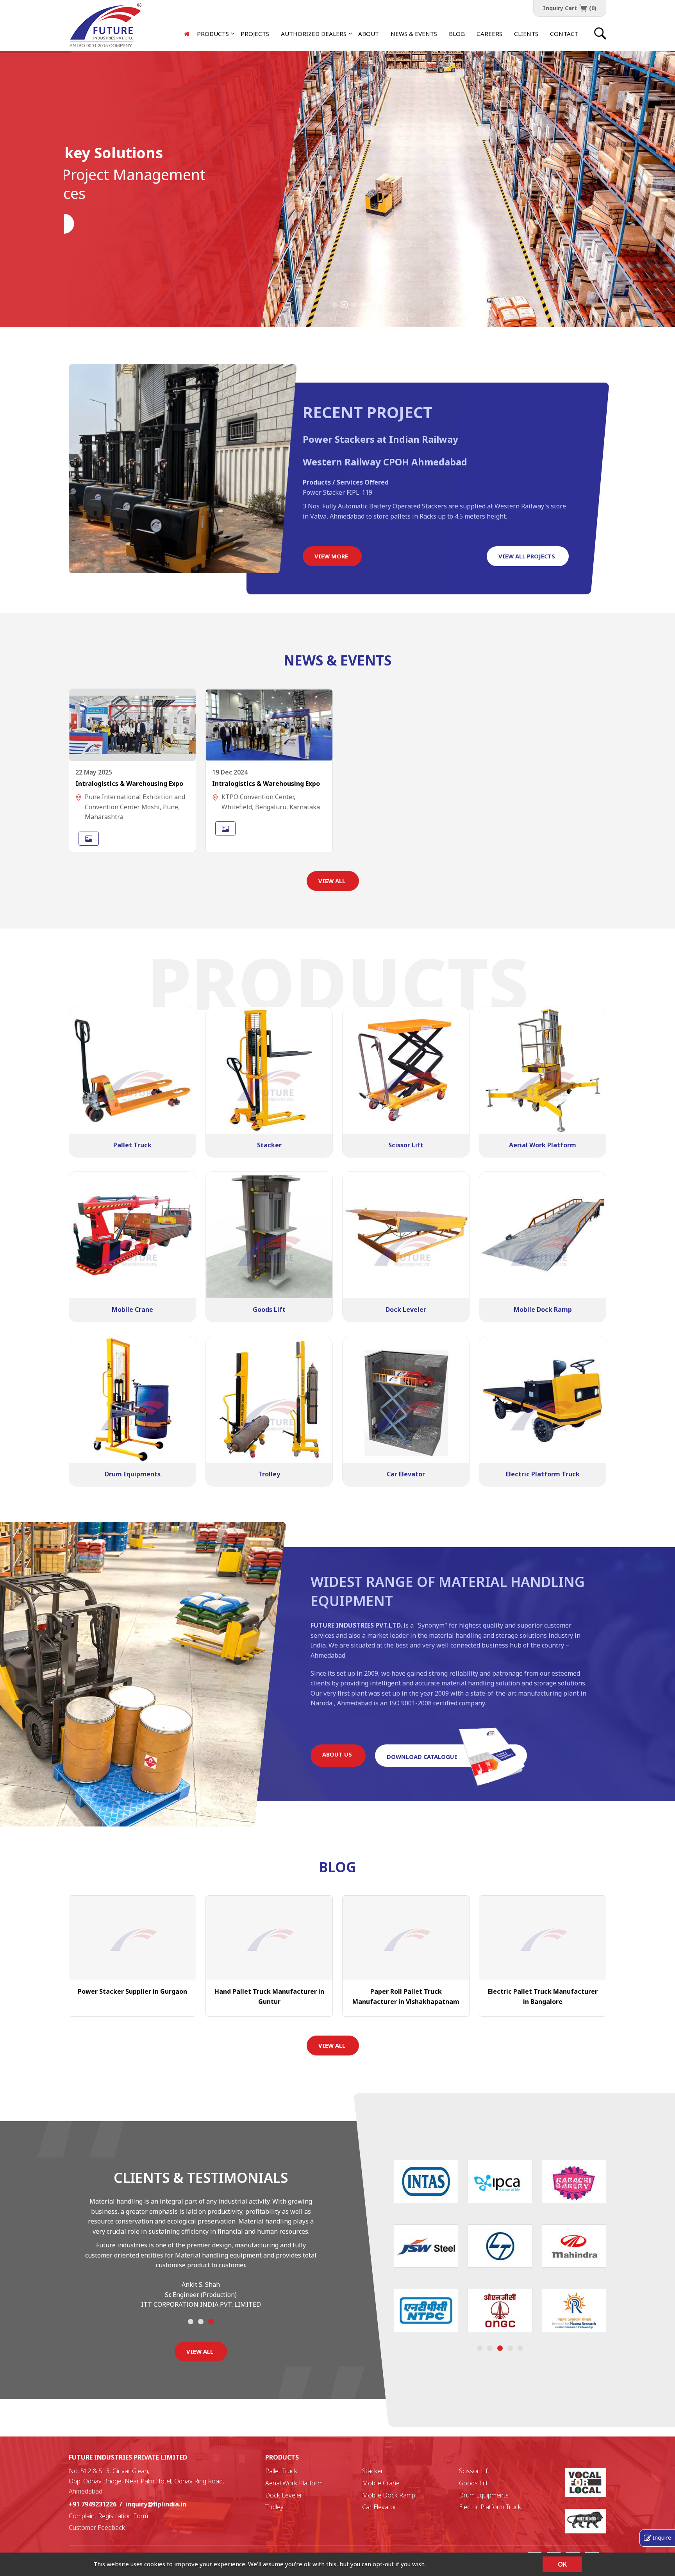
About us (337, 1754)
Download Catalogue (422, 1757)
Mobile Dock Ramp (389, 2495)
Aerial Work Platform (294, 2483)
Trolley (274, 2507)
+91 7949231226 (93, 2504)
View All (332, 881)
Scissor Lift (474, 2471)
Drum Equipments (484, 2495)
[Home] (187, 34)
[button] (314, 34)
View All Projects (527, 556)
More (85, 224)
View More (331, 556)
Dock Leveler (284, 2495)
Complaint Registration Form (108, 2516)
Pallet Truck (281, 2471)
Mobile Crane (381, 2483)
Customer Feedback (97, 2528)
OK (562, 2564)
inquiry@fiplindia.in (156, 2504)
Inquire (662, 2537)
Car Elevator (379, 2507)
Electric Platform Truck (490, 2507)
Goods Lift (473, 2483)
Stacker (373, 2471)
